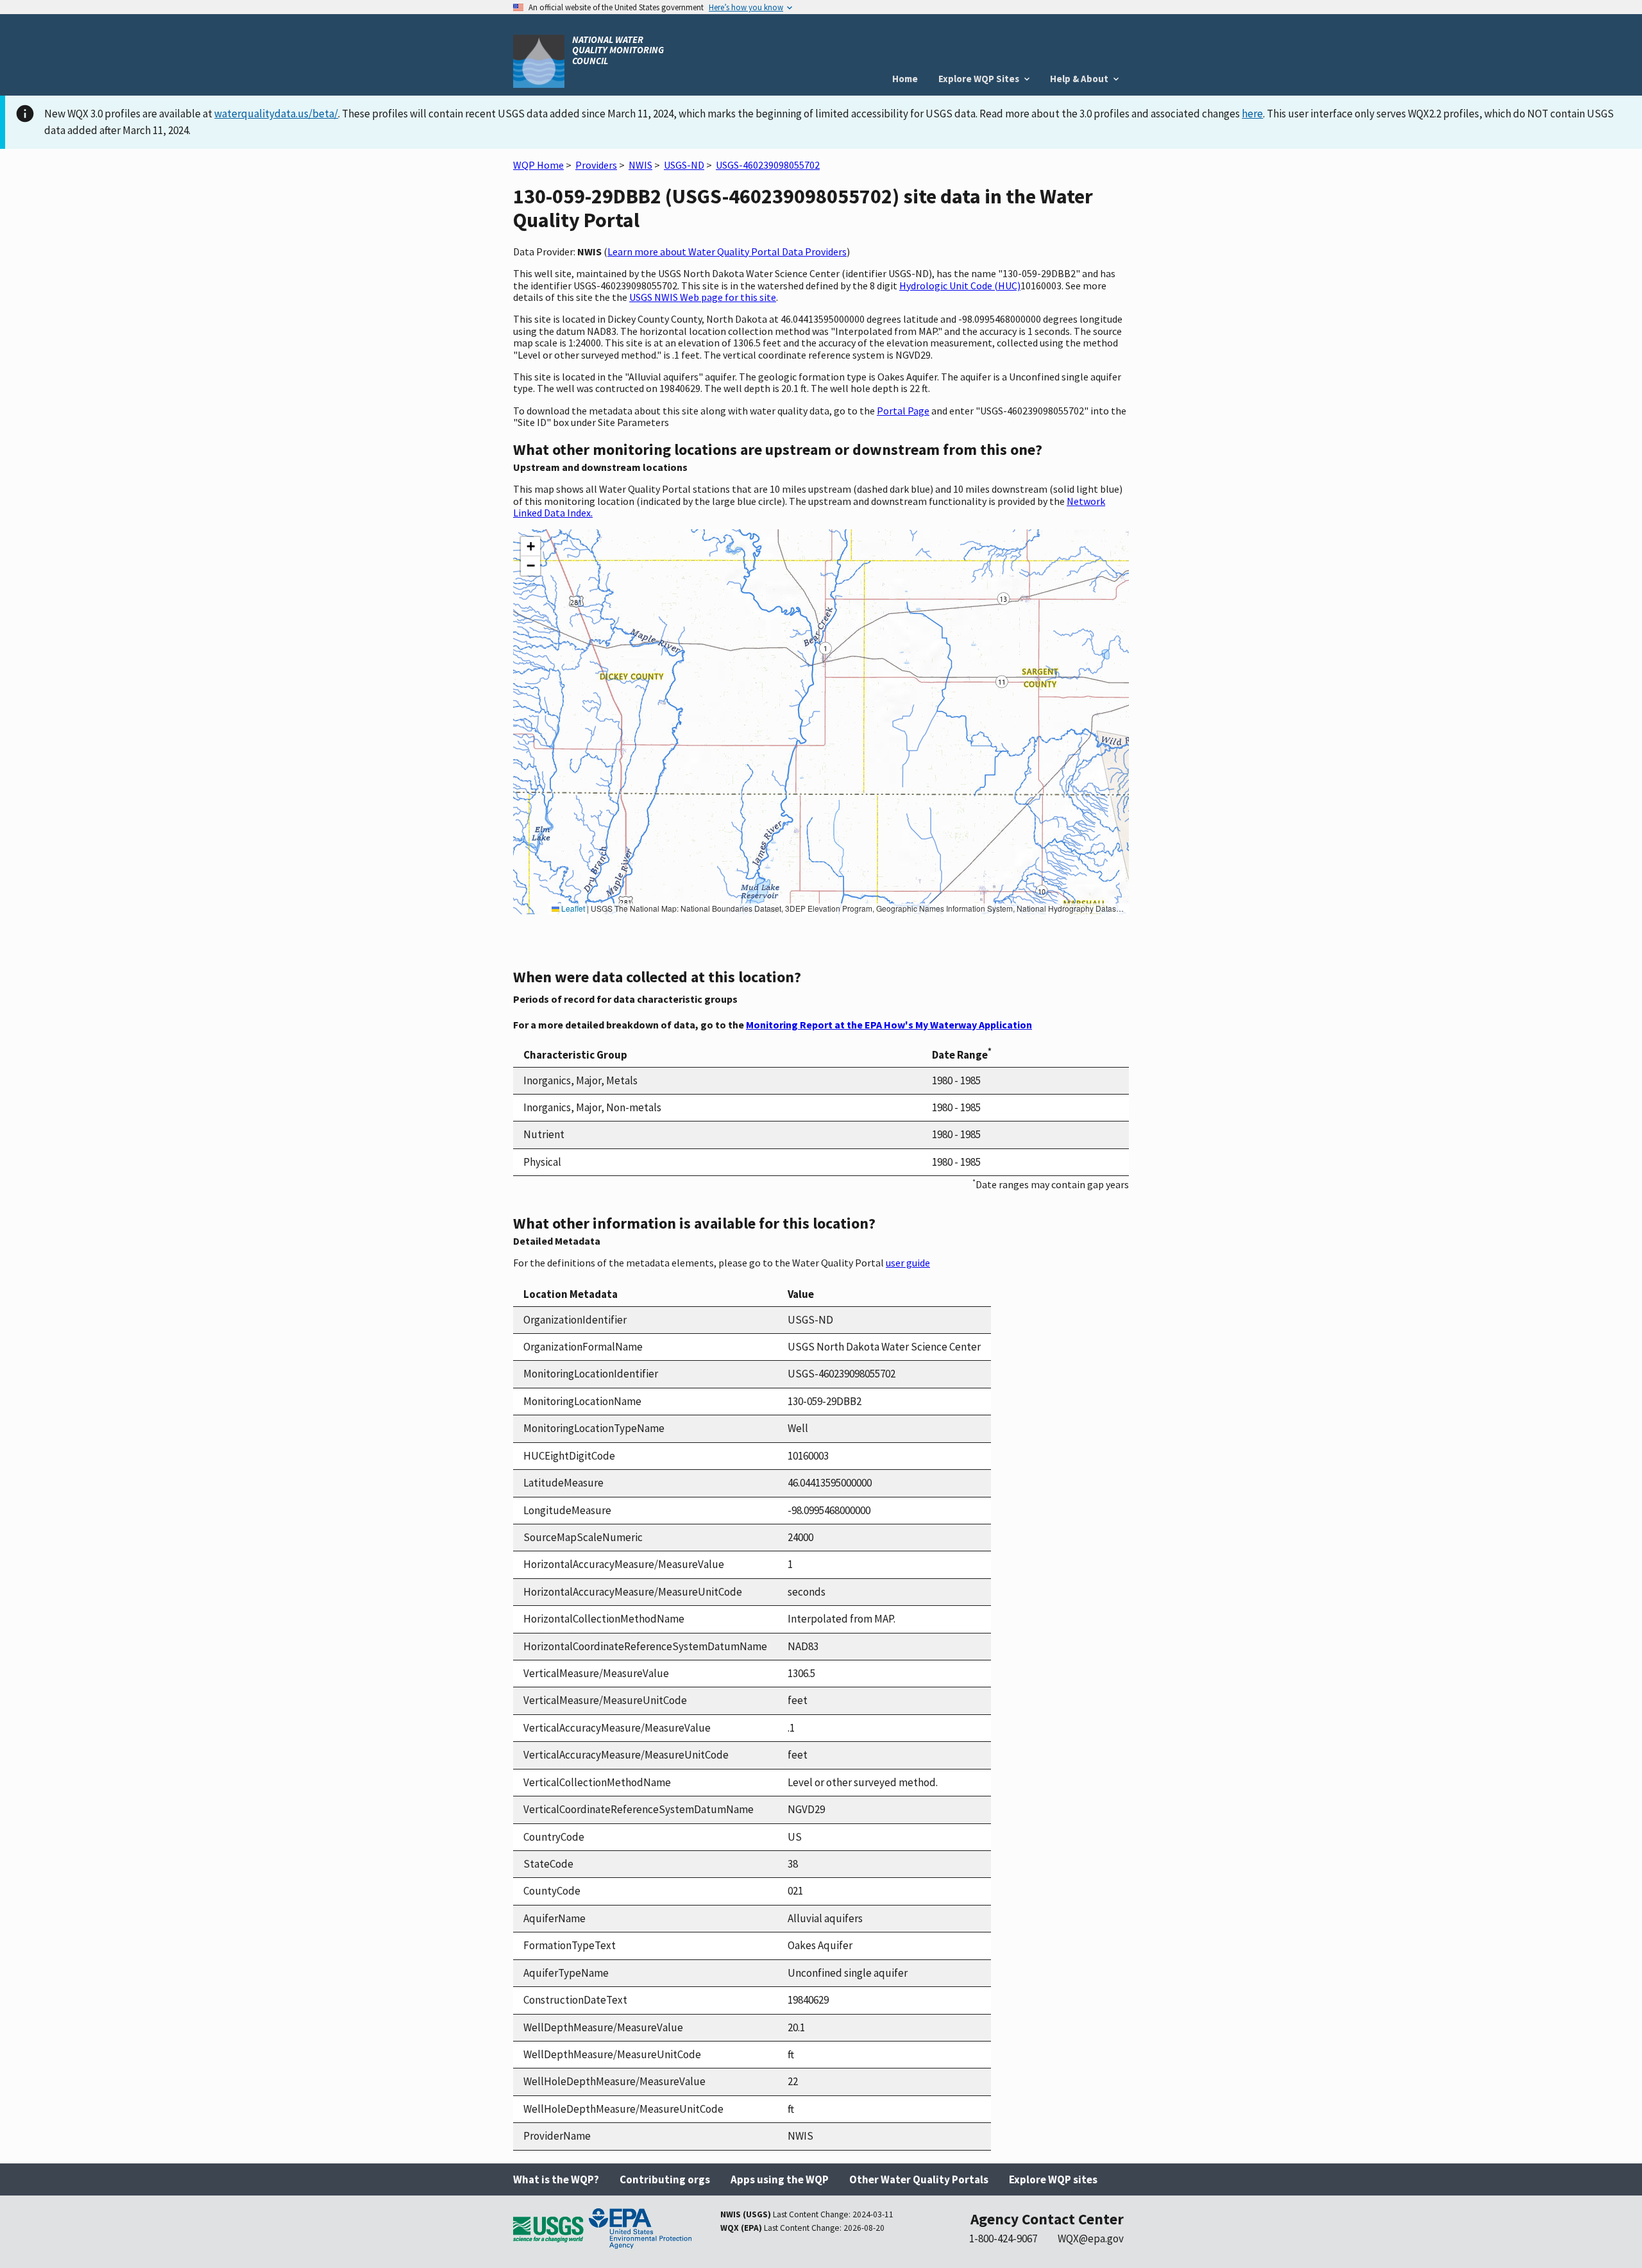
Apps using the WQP (780, 2179)
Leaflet (572, 908)
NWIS (640, 165)
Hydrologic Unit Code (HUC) (960, 286)
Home (905, 79)
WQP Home (538, 165)
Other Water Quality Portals (919, 2179)
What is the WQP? (556, 2179)
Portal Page (903, 411)
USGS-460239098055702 (768, 165)
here (1252, 114)
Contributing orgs (665, 2179)
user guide (908, 1263)
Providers (596, 165)
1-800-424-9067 (1003, 2238)
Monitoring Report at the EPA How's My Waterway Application (889, 1025)
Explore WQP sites (1053, 2179)
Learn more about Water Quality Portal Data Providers (727, 252)
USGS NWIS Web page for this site (703, 297)
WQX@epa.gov (1091, 2238)
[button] (530, 547)
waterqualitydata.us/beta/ (276, 114)
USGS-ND (684, 165)
